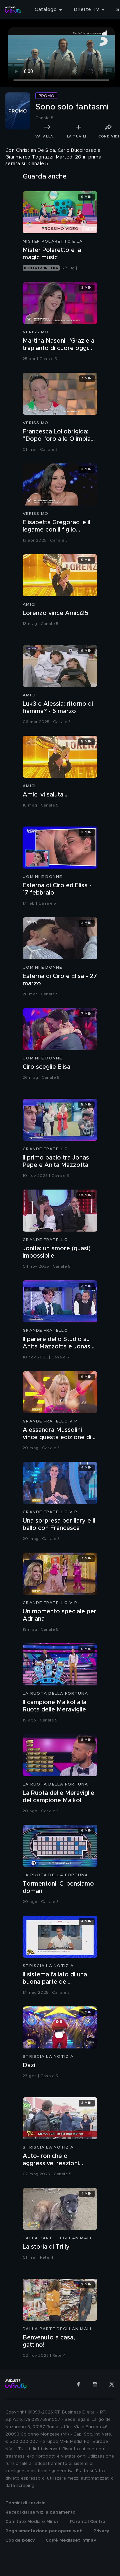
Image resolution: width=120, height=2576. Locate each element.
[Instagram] (95, 2384)
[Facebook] (78, 2384)
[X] (112, 2384)
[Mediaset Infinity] (13, 10)
